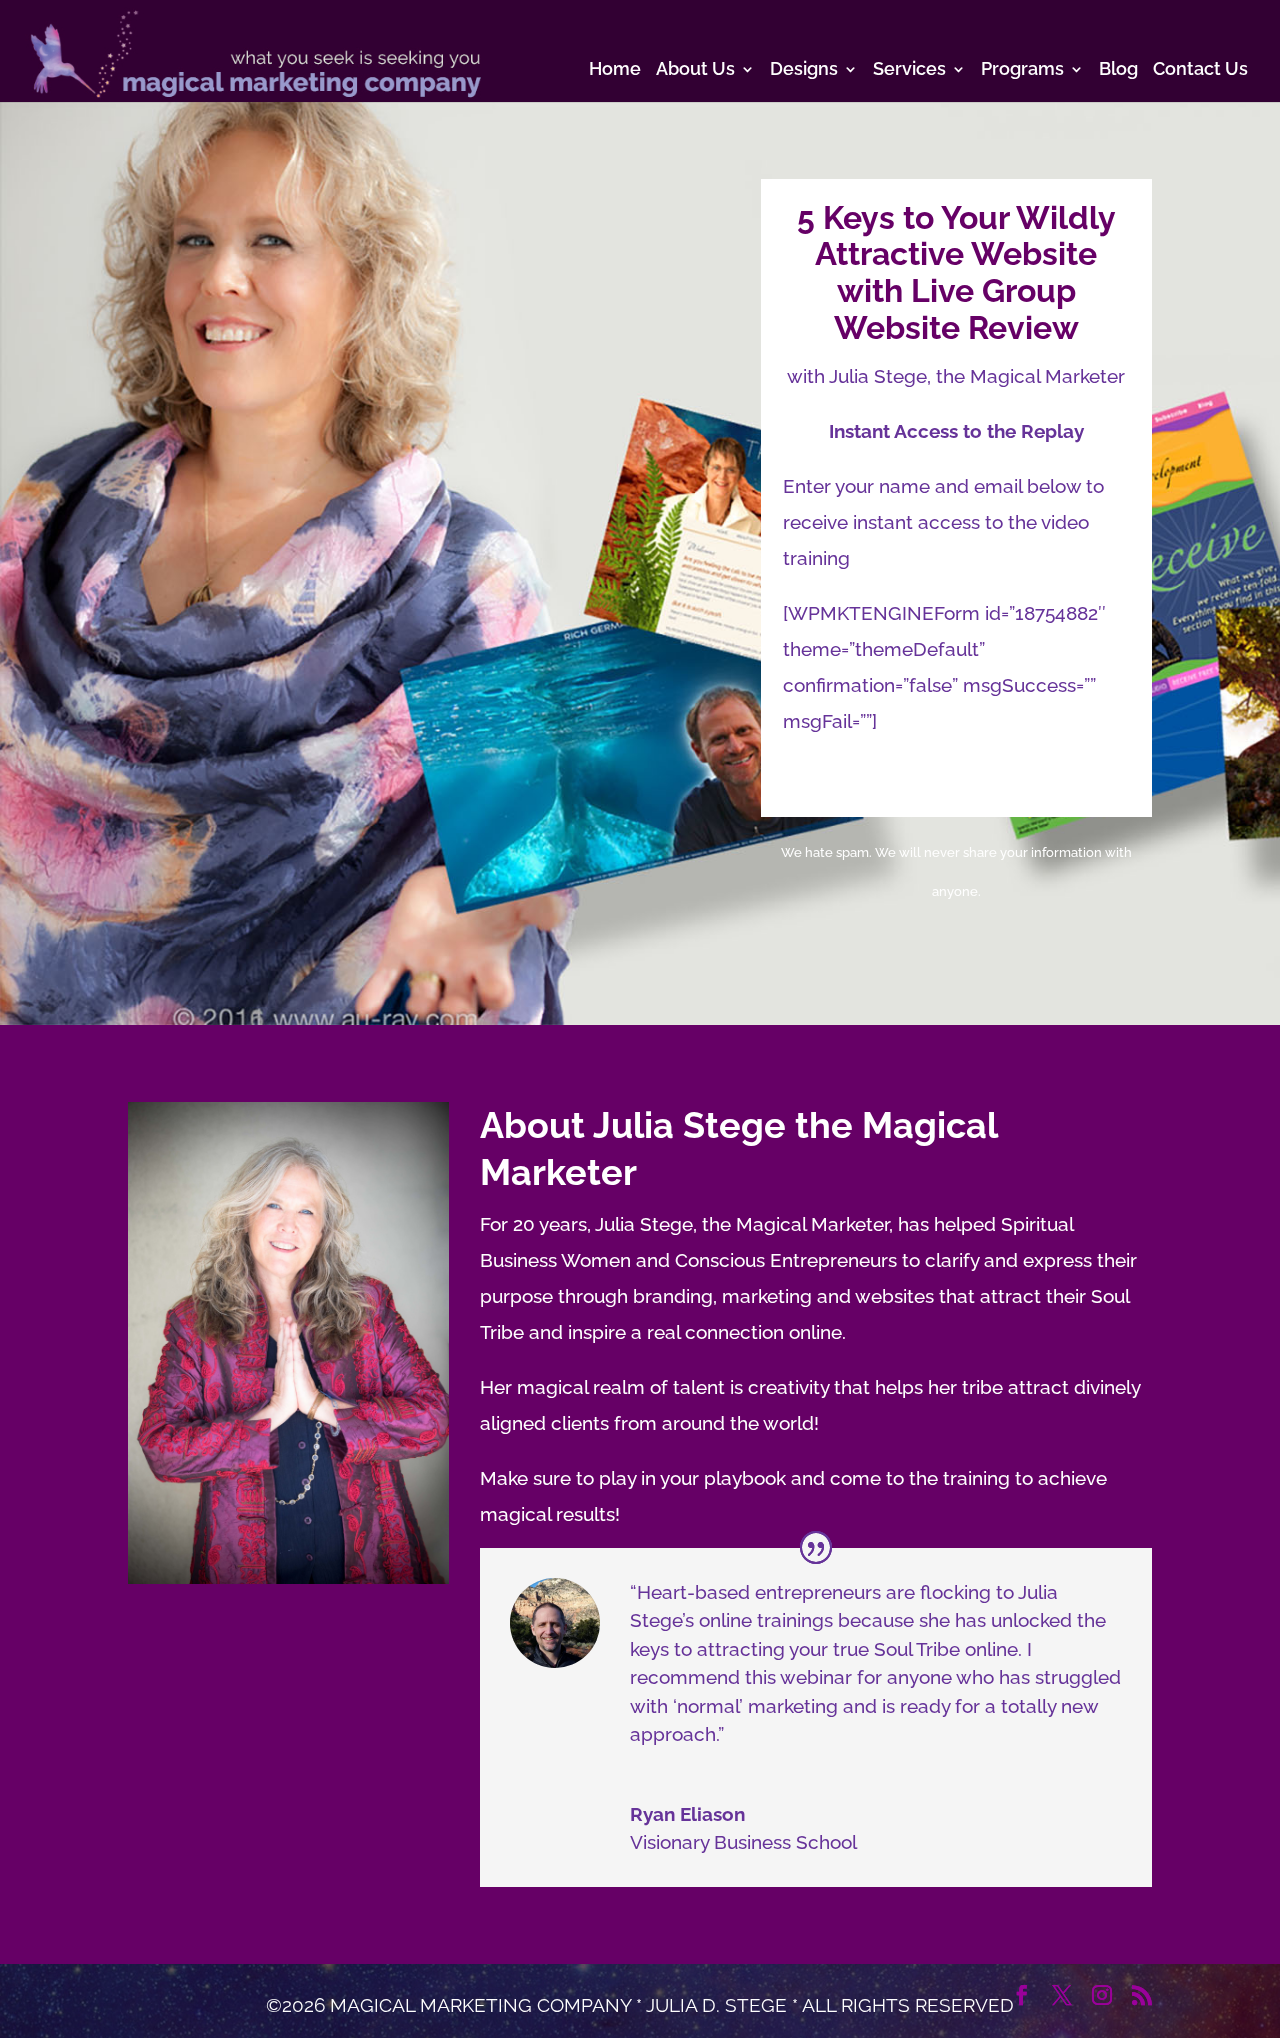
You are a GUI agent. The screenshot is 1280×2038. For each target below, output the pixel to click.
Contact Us (1200, 70)
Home (615, 70)
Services (909, 70)
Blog (1118, 70)
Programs (1022, 70)
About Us (695, 70)
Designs (804, 70)
